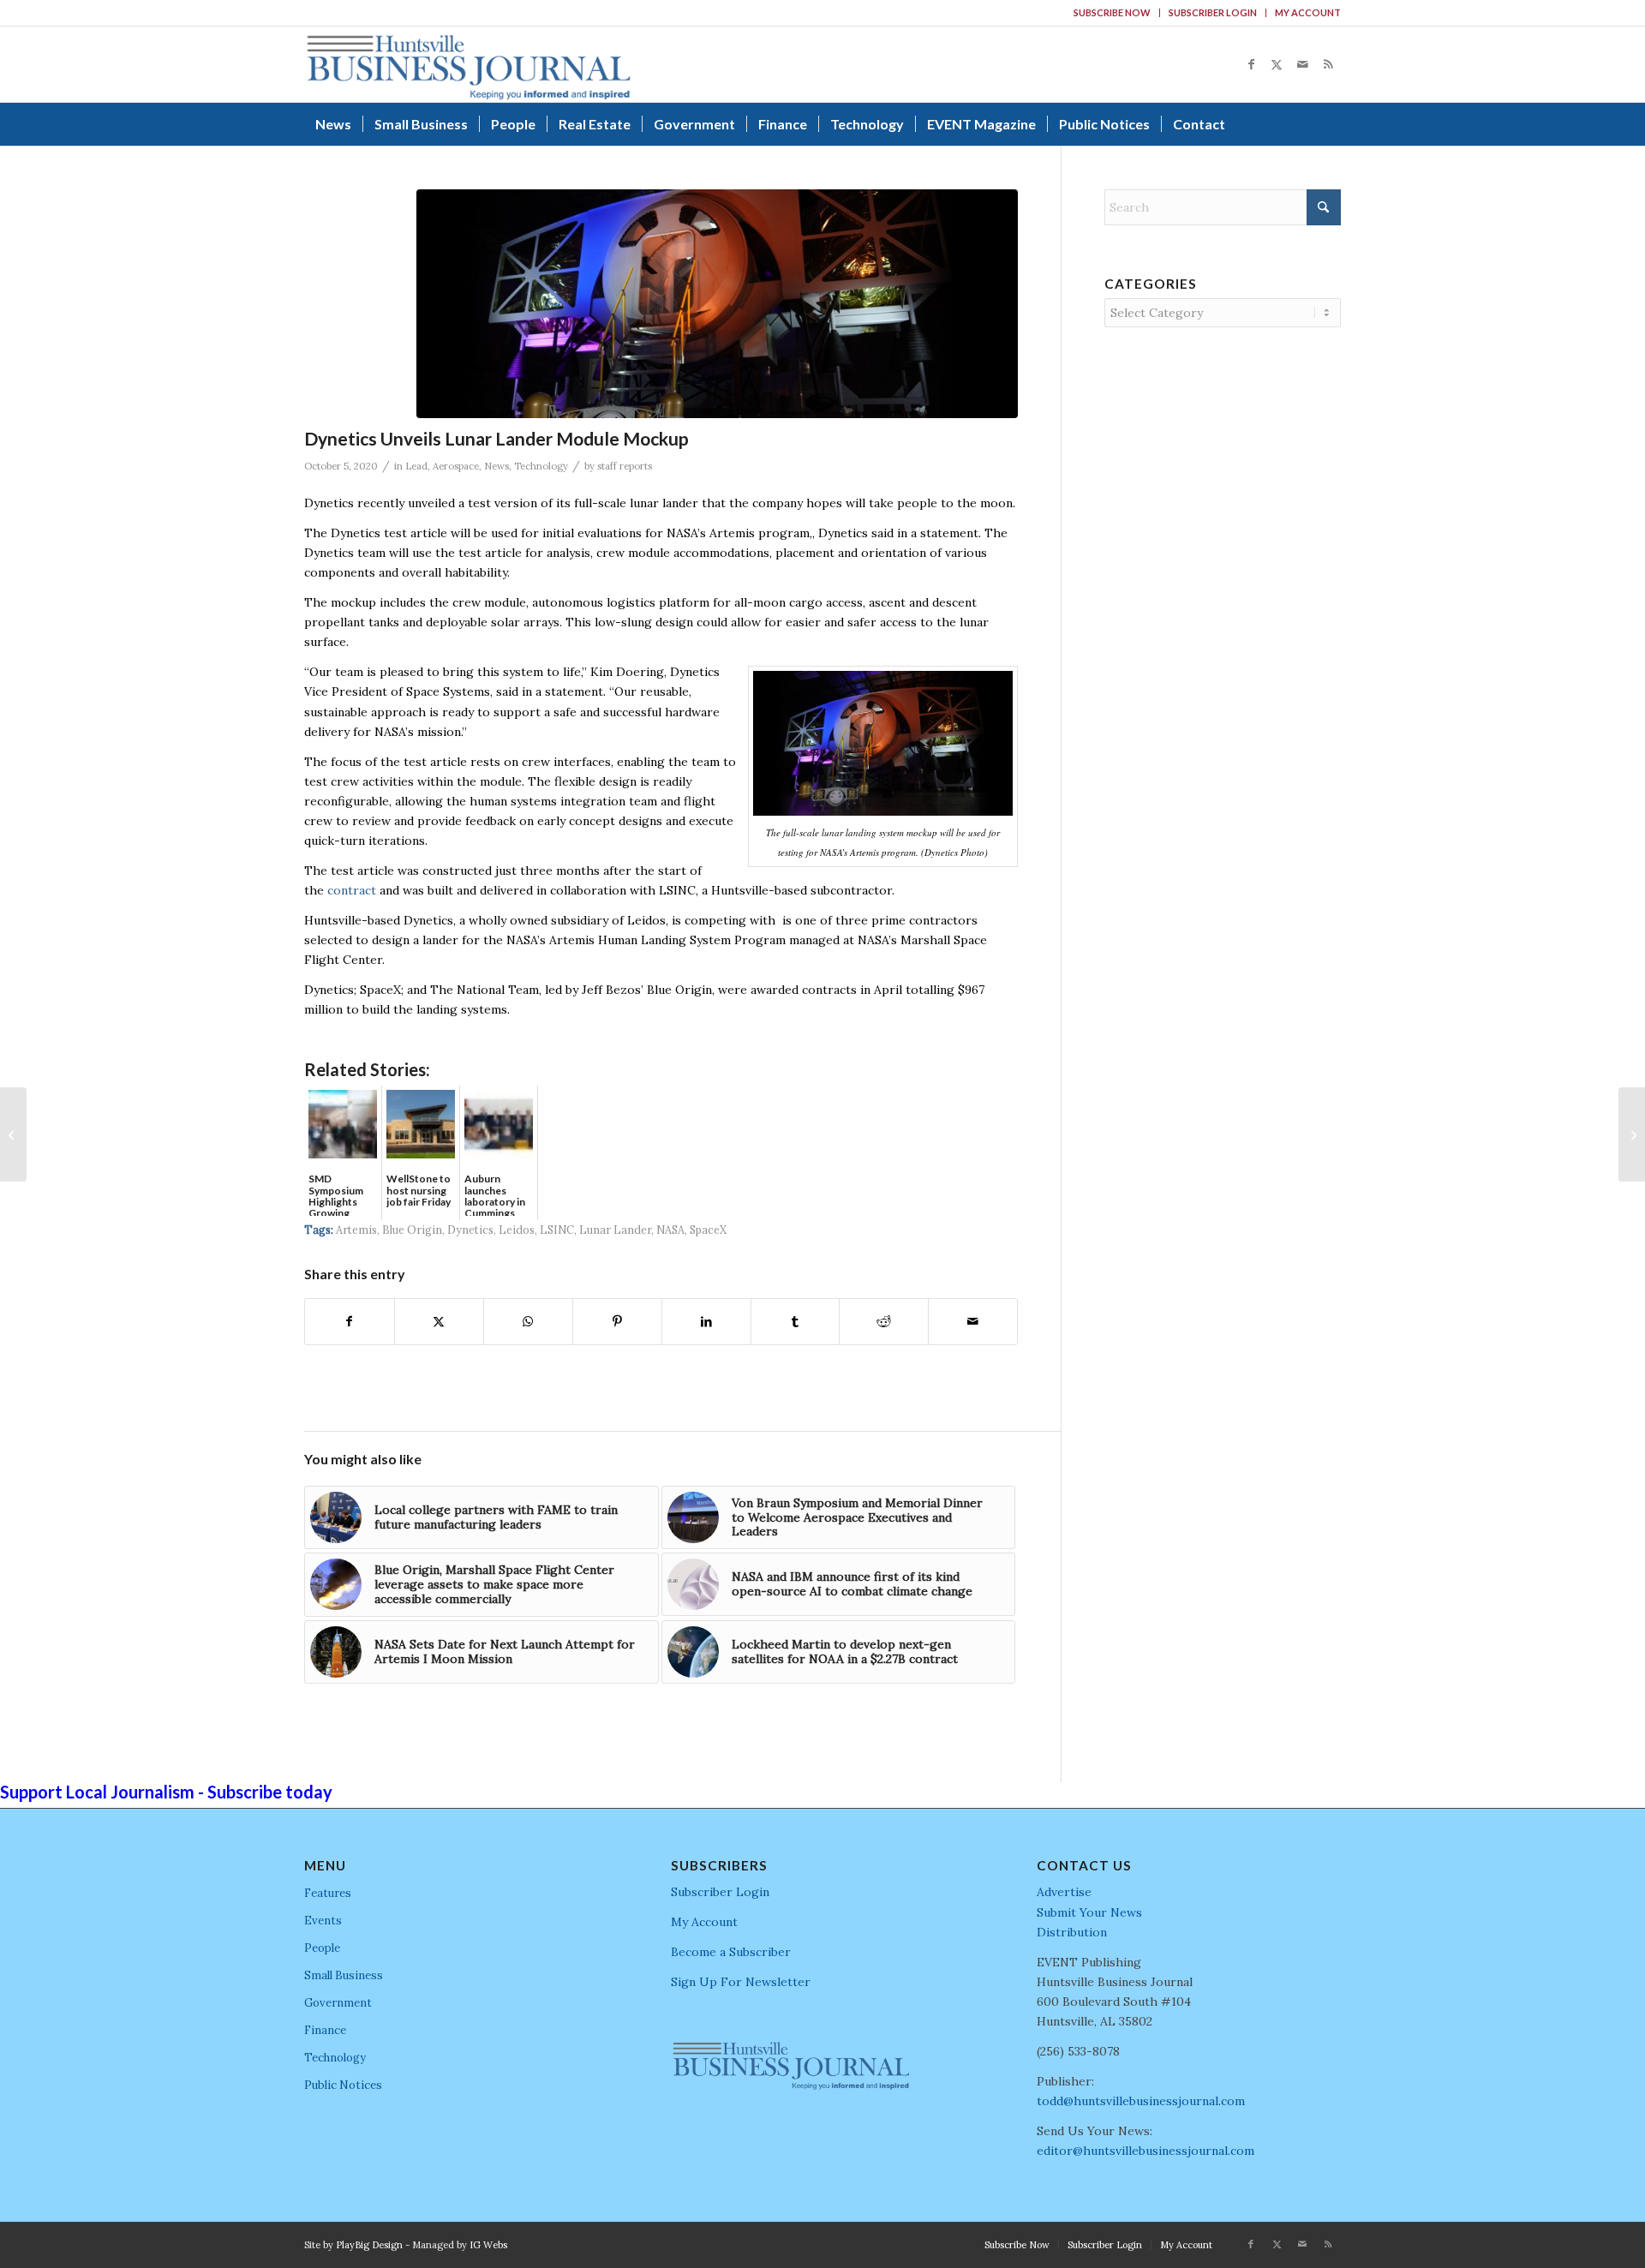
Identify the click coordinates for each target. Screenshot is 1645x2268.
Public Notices (343, 2085)
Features (328, 1893)
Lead (416, 466)
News (496, 466)
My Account (1308, 12)
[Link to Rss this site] (1328, 64)
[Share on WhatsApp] (528, 1322)
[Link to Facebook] (1251, 64)
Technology (541, 466)
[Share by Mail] (973, 1322)
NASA (670, 1230)
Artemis (356, 1230)
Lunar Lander (615, 1230)
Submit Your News (1089, 1912)
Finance (325, 2030)
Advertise (1064, 1892)
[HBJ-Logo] (468, 64)
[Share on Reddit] (884, 1322)
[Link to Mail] (1302, 64)
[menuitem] (1113, 13)
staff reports (625, 466)
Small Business (344, 1975)
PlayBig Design (369, 2245)
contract (352, 890)
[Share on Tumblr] (796, 1322)
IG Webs (488, 2245)
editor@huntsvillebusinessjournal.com (1146, 2151)
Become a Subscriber (731, 1952)
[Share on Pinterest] (617, 1322)
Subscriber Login (1213, 12)
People (322, 1948)
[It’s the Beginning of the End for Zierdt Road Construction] (1632, 1134)
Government (338, 2003)
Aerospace (456, 466)
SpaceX (708, 1230)
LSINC (557, 1230)
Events (323, 1921)
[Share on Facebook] (350, 1322)
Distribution (1072, 1932)
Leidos (517, 1230)
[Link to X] (1277, 64)
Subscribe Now (1112, 12)
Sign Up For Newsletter (741, 1982)
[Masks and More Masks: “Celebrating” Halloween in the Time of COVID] (13, 1134)
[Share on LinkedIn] (706, 1322)
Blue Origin (412, 1230)
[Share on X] (439, 1322)
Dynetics (470, 1230)
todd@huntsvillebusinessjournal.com (1141, 2101)
